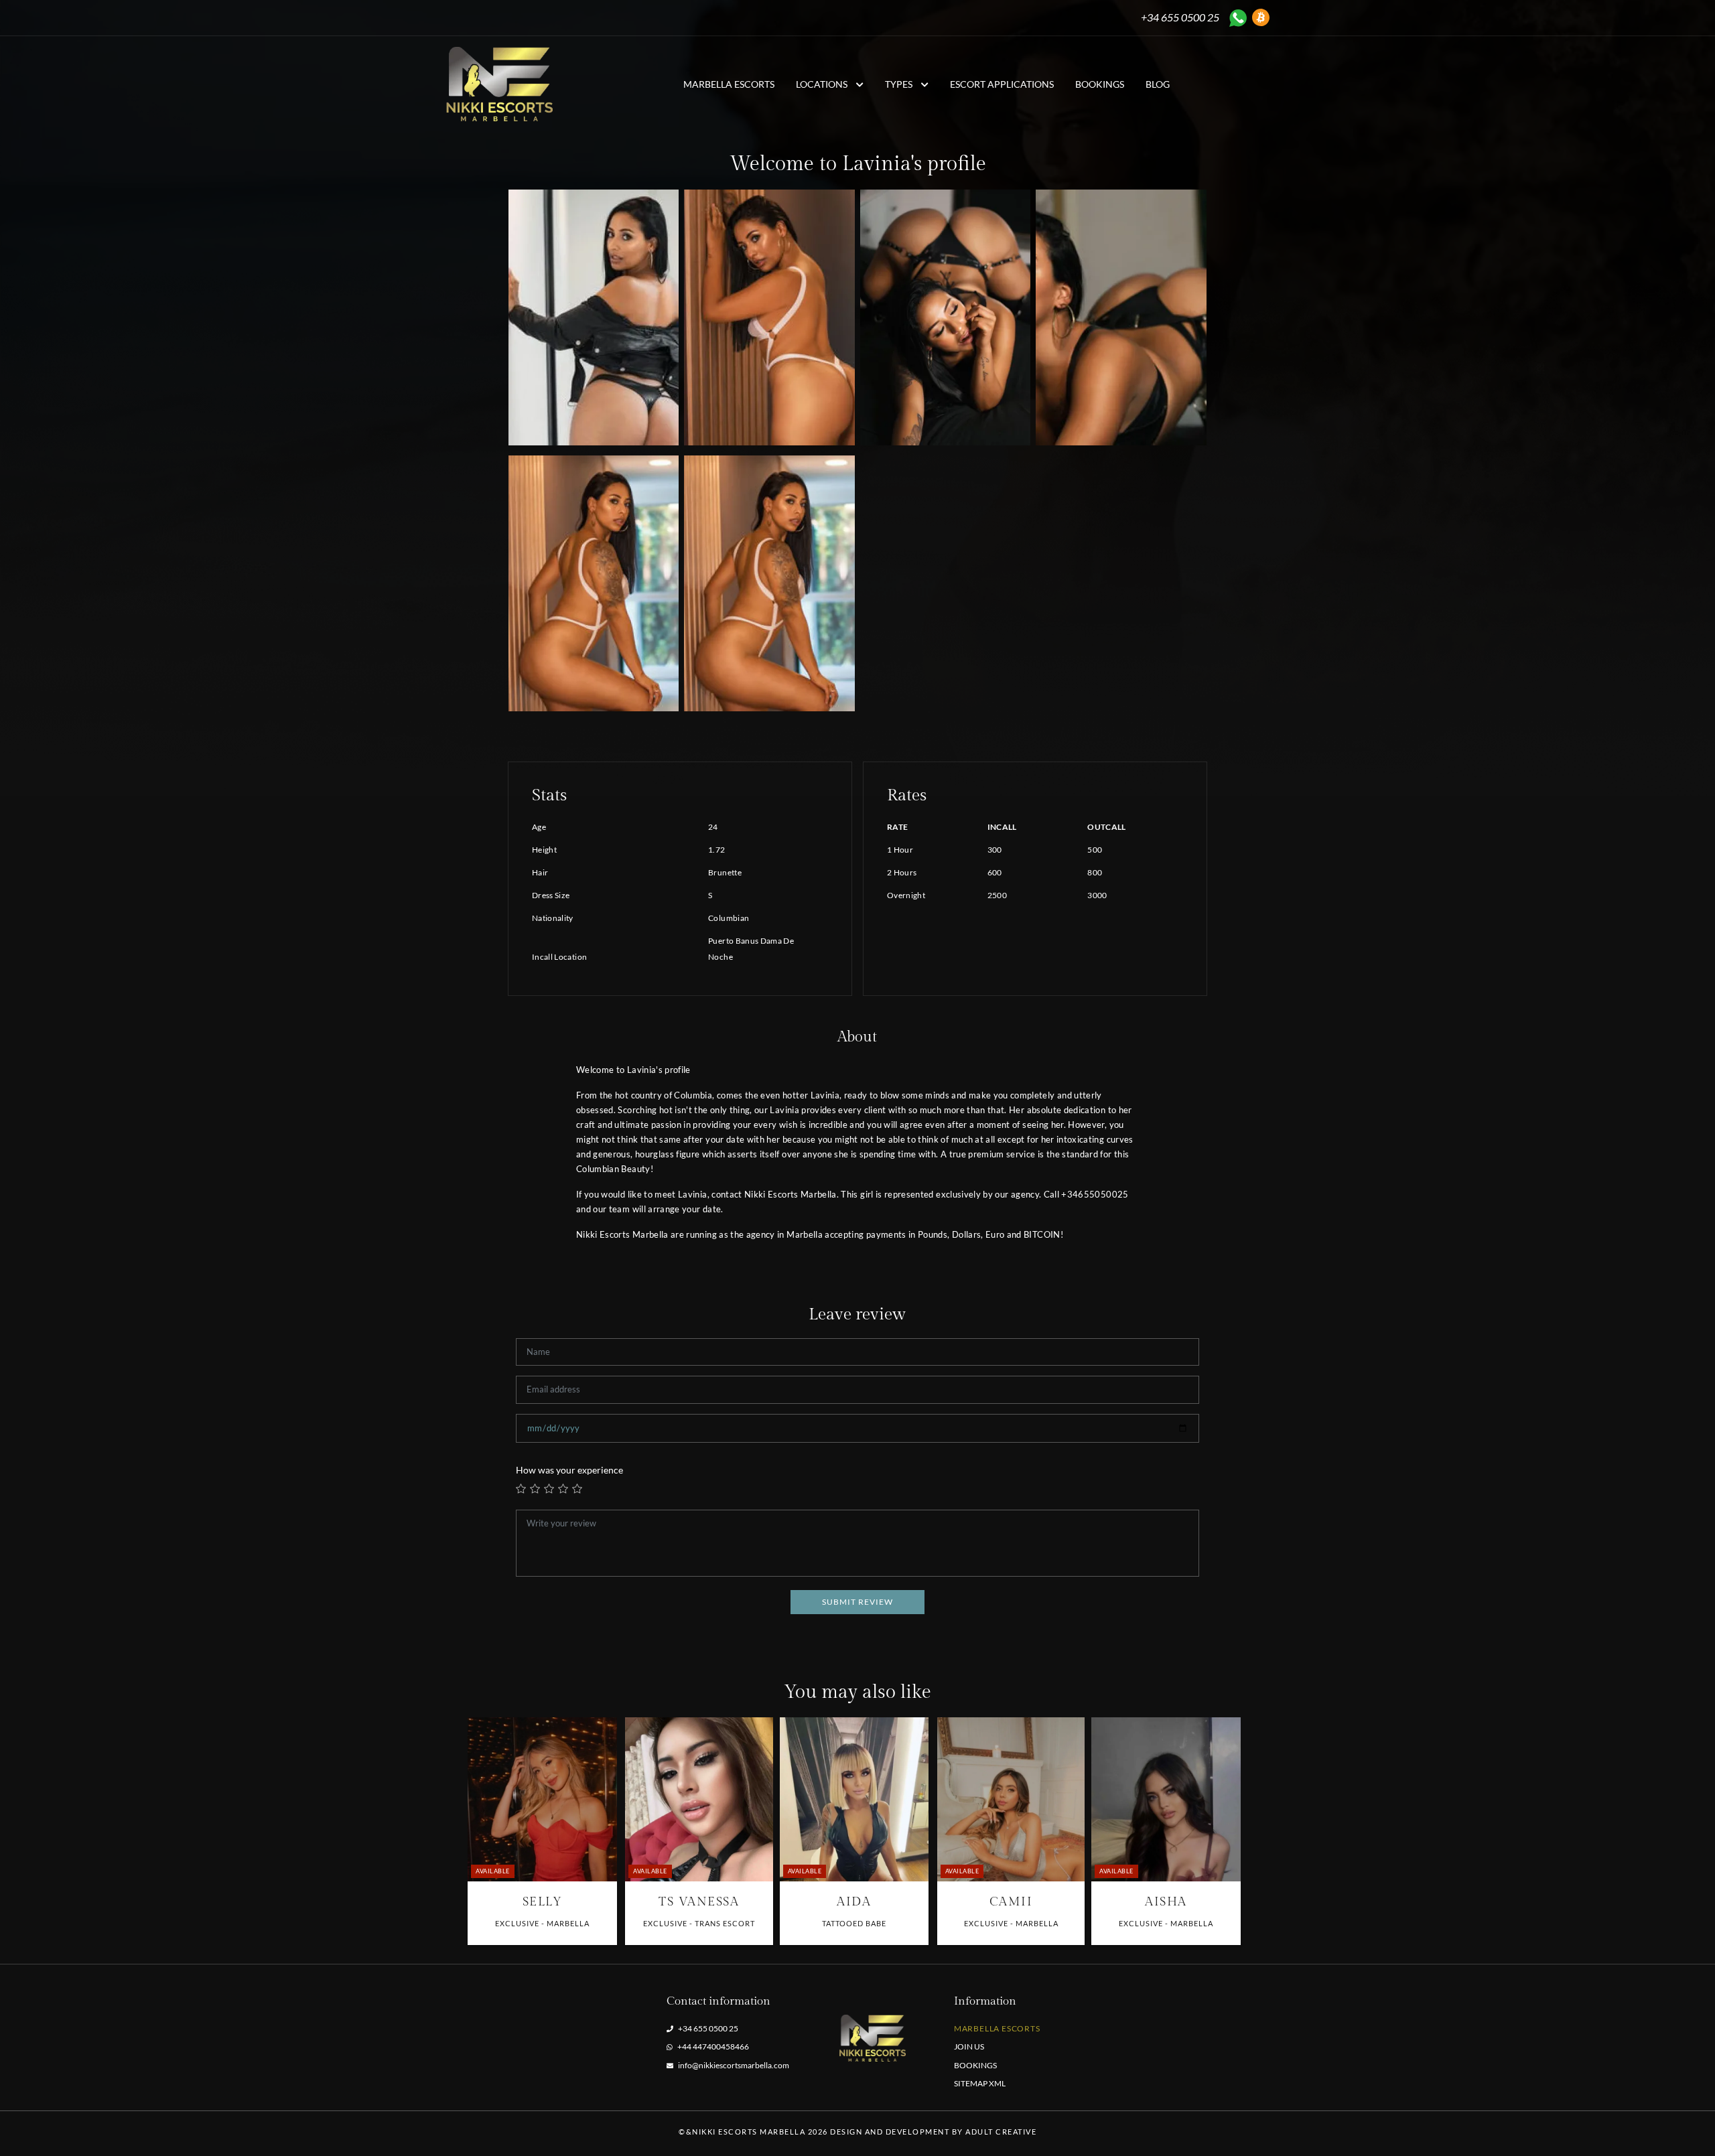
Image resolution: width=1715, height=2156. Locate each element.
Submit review (857, 1602)
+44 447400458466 (712, 2046)
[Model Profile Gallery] (542, 1799)
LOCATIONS (823, 84)
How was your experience (569, 1470)
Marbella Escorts (729, 84)
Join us (969, 2046)
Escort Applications (1002, 84)
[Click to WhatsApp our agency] (1238, 18)
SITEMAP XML (980, 2083)
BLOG (1158, 84)
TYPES (900, 84)
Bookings (1100, 84)
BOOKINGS (975, 2065)
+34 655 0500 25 (1180, 17)
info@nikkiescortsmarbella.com (734, 2065)
